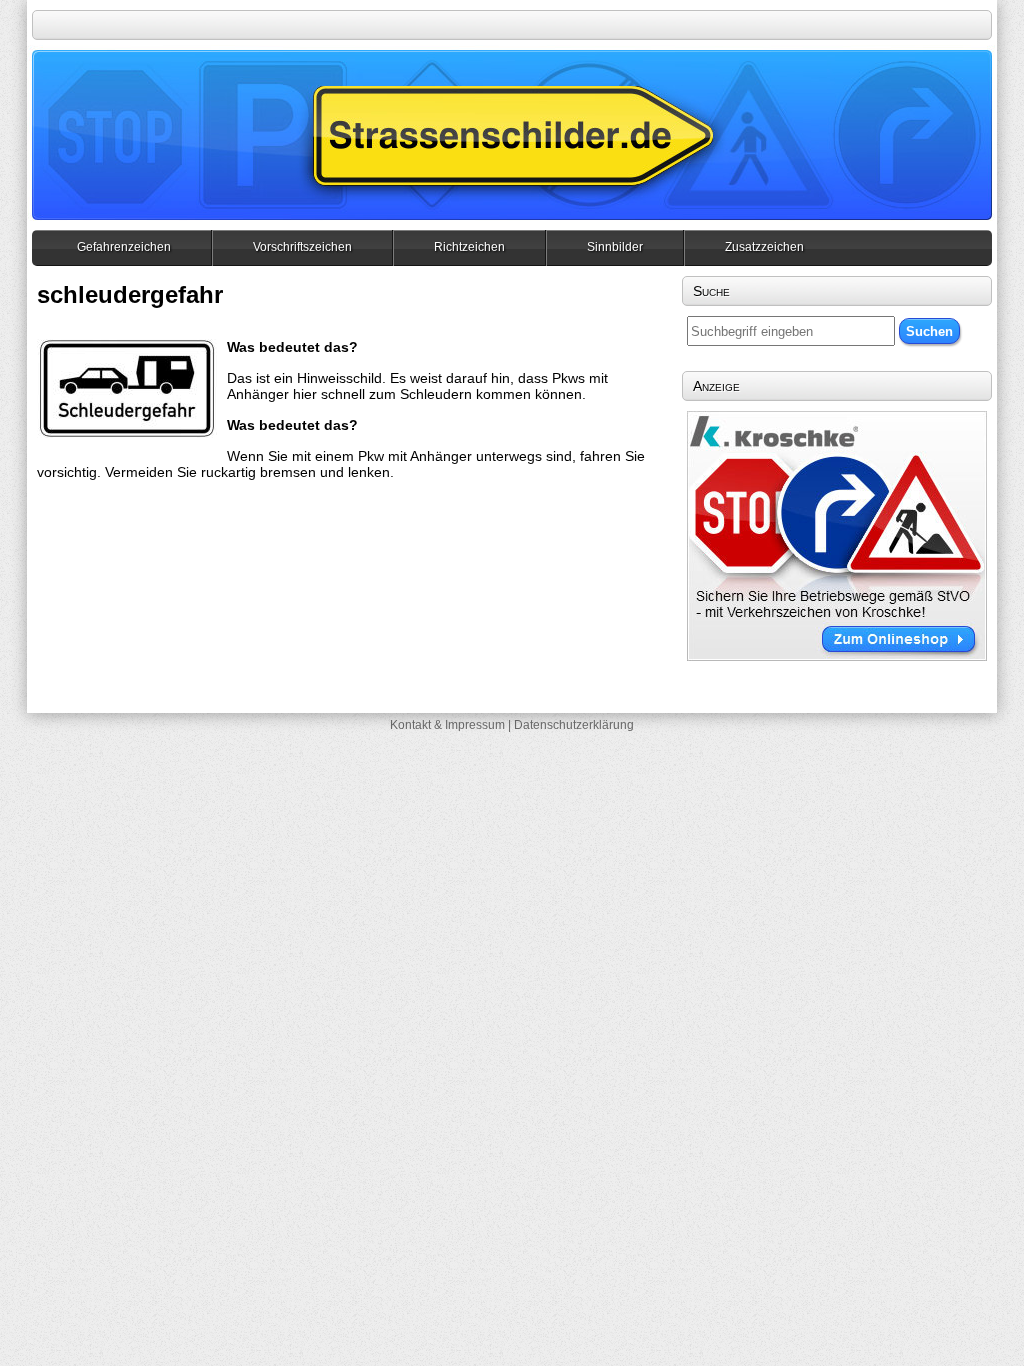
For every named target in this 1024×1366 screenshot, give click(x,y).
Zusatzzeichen (764, 247)
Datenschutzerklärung (574, 725)
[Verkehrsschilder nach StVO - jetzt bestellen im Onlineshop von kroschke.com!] (837, 656)
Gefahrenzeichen (124, 247)
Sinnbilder (615, 247)
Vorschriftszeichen (302, 247)
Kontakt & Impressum (447, 725)
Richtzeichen (469, 247)
